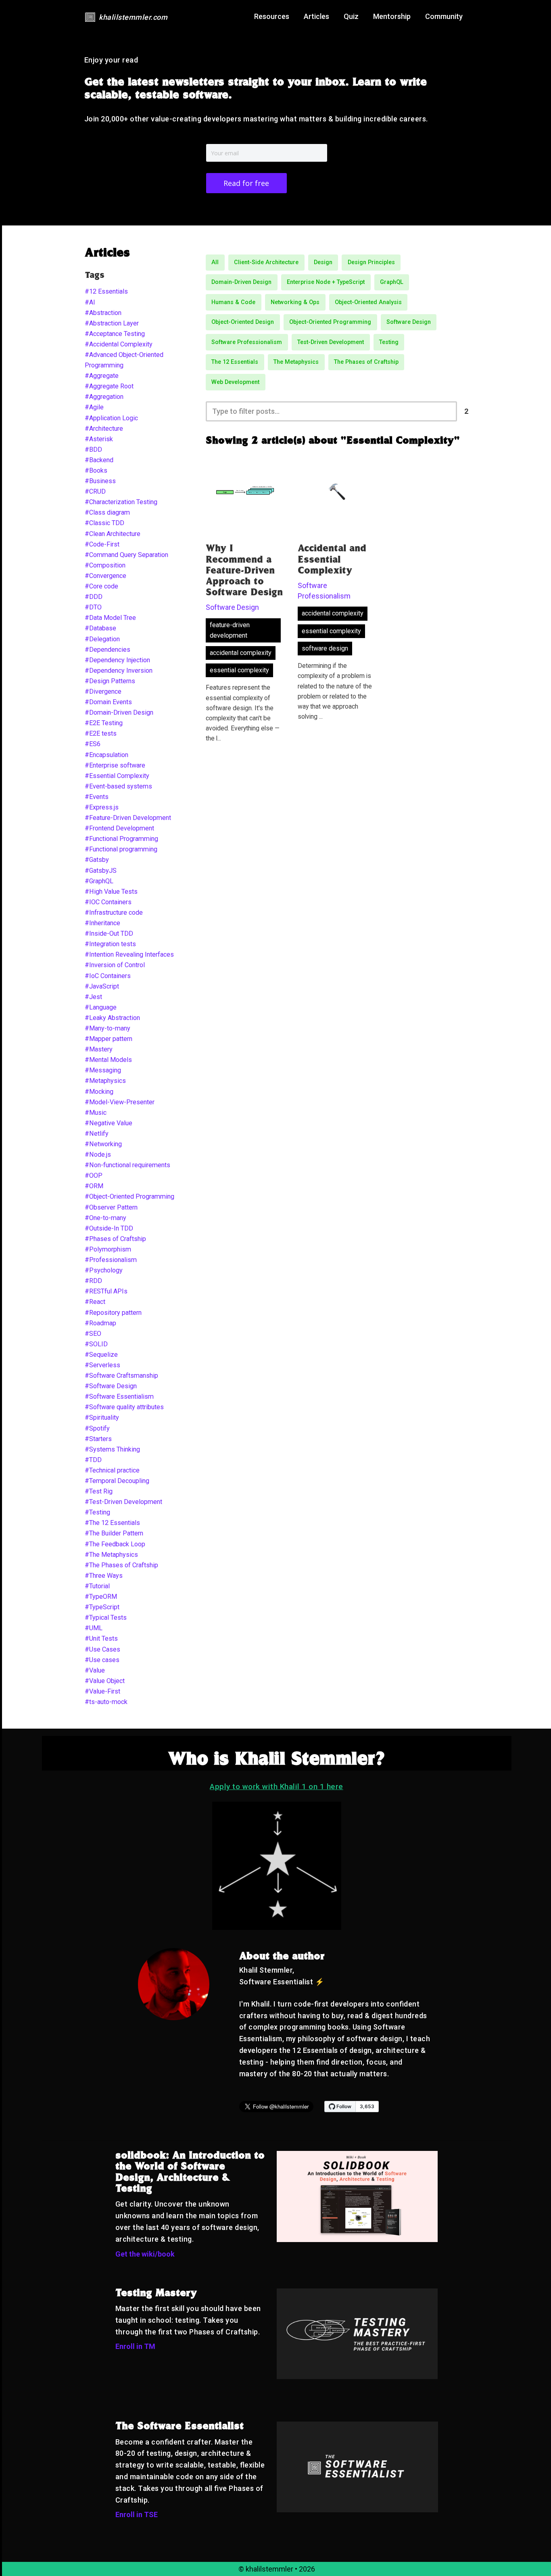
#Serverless (102, 1365)
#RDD (93, 1281)
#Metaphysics (105, 1081)
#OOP (94, 1175)
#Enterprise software (115, 765)
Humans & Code (233, 302)
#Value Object (105, 1681)
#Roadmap (100, 1323)
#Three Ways (104, 1576)
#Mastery (99, 1049)
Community (444, 16)
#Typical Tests (106, 1618)
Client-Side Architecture (266, 262)
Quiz (351, 16)
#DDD (94, 597)
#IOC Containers (108, 902)
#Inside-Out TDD (109, 933)
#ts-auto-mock (106, 1702)
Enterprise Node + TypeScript (326, 282)
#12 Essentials (106, 291)
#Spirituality (102, 1417)
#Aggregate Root (109, 386)
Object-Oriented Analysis (368, 302)
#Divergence (103, 691)
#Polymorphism (108, 1249)
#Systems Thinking (112, 1449)
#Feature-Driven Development (128, 818)
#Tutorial (97, 1586)
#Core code (101, 586)
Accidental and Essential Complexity (332, 560)
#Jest (93, 997)
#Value (95, 1670)
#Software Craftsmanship (121, 1376)
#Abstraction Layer (112, 323)
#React (95, 1302)
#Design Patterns (110, 681)
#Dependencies (107, 650)
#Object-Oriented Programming (129, 1196)
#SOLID (96, 1344)
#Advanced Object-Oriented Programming (124, 360)
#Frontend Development (119, 828)
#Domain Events (108, 702)
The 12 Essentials (235, 362)
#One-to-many (105, 1218)
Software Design (409, 322)
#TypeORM (101, 1597)
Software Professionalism (247, 342)
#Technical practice (112, 1470)
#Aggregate (102, 376)
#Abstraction (103, 313)
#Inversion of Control (115, 965)
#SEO (93, 1334)
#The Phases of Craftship (121, 1565)
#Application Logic (111, 418)
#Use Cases (102, 1649)
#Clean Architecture (113, 534)
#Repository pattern (113, 1313)
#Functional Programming (121, 839)
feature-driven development (230, 630)
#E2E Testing (104, 723)
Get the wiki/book (145, 2254)
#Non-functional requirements (127, 1165)
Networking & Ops (295, 302)
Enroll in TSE (137, 2514)
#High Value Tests (111, 892)
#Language (101, 1007)
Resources (272, 16)
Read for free (246, 183)
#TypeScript (102, 1607)
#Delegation (102, 639)
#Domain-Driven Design (119, 712)
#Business (100, 481)
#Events (97, 797)
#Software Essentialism (119, 1396)
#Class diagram (107, 512)
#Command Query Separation (126, 555)
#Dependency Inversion (119, 671)
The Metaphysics (296, 362)
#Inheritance (102, 923)
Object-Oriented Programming (330, 322)
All (215, 262)
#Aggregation (104, 397)
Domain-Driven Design (241, 282)
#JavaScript (102, 986)
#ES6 (93, 744)
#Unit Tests (101, 1638)
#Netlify (97, 1134)
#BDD (93, 449)
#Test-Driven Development (123, 1502)
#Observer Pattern (111, 1207)
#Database (100, 628)
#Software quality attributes (124, 1407)
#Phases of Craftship (115, 1239)
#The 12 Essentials (112, 1523)
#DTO (93, 607)
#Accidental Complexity (119, 344)
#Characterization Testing (121, 502)
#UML (94, 1628)
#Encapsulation (106, 755)
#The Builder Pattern (114, 1533)
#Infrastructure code (114, 913)
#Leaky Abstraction (112, 1018)
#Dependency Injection (117, 660)
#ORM (94, 1186)
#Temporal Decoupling (117, 1481)
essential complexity (239, 670)
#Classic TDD (104, 523)
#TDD (93, 1460)
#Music (96, 1113)
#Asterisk (99, 439)
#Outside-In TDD (109, 1228)
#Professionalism (111, 1260)
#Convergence (105, 576)
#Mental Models (108, 1060)
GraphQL (392, 282)
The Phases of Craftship (366, 362)
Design (323, 262)
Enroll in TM (135, 2346)
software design (325, 648)
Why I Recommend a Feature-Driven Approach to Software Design (244, 571)
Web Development (235, 382)
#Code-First (102, 544)
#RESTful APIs (106, 1291)
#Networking (103, 1144)
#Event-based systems (118, 786)
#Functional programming (121, 849)
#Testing (97, 1512)
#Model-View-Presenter (120, 1102)
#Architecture (104, 429)
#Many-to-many (107, 1028)
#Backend (99, 460)
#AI (90, 302)
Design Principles (371, 262)
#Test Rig (99, 1491)
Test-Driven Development (331, 342)
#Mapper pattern (109, 1039)
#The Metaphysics (111, 1555)
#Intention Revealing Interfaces (129, 954)
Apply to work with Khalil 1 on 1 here (277, 1787)
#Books (96, 470)
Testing (389, 342)
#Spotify (97, 1428)
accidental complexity (241, 653)
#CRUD (95, 491)
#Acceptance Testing (115, 334)
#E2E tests (101, 733)
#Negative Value (109, 1123)
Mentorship (392, 16)
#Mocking (99, 1092)
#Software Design (111, 1386)
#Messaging (103, 1070)
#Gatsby (97, 860)
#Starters (98, 1439)
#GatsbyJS (101, 871)
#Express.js (102, 807)
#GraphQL (99, 881)
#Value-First (102, 1691)
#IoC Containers (108, 976)
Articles (316, 16)
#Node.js (98, 1155)
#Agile (94, 407)
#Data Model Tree (110, 618)
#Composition (105, 565)
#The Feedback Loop (115, 1544)
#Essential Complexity (117, 776)
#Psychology (104, 1270)
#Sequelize (101, 1355)
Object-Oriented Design (243, 322)
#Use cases (102, 1660)
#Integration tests (110, 944)
